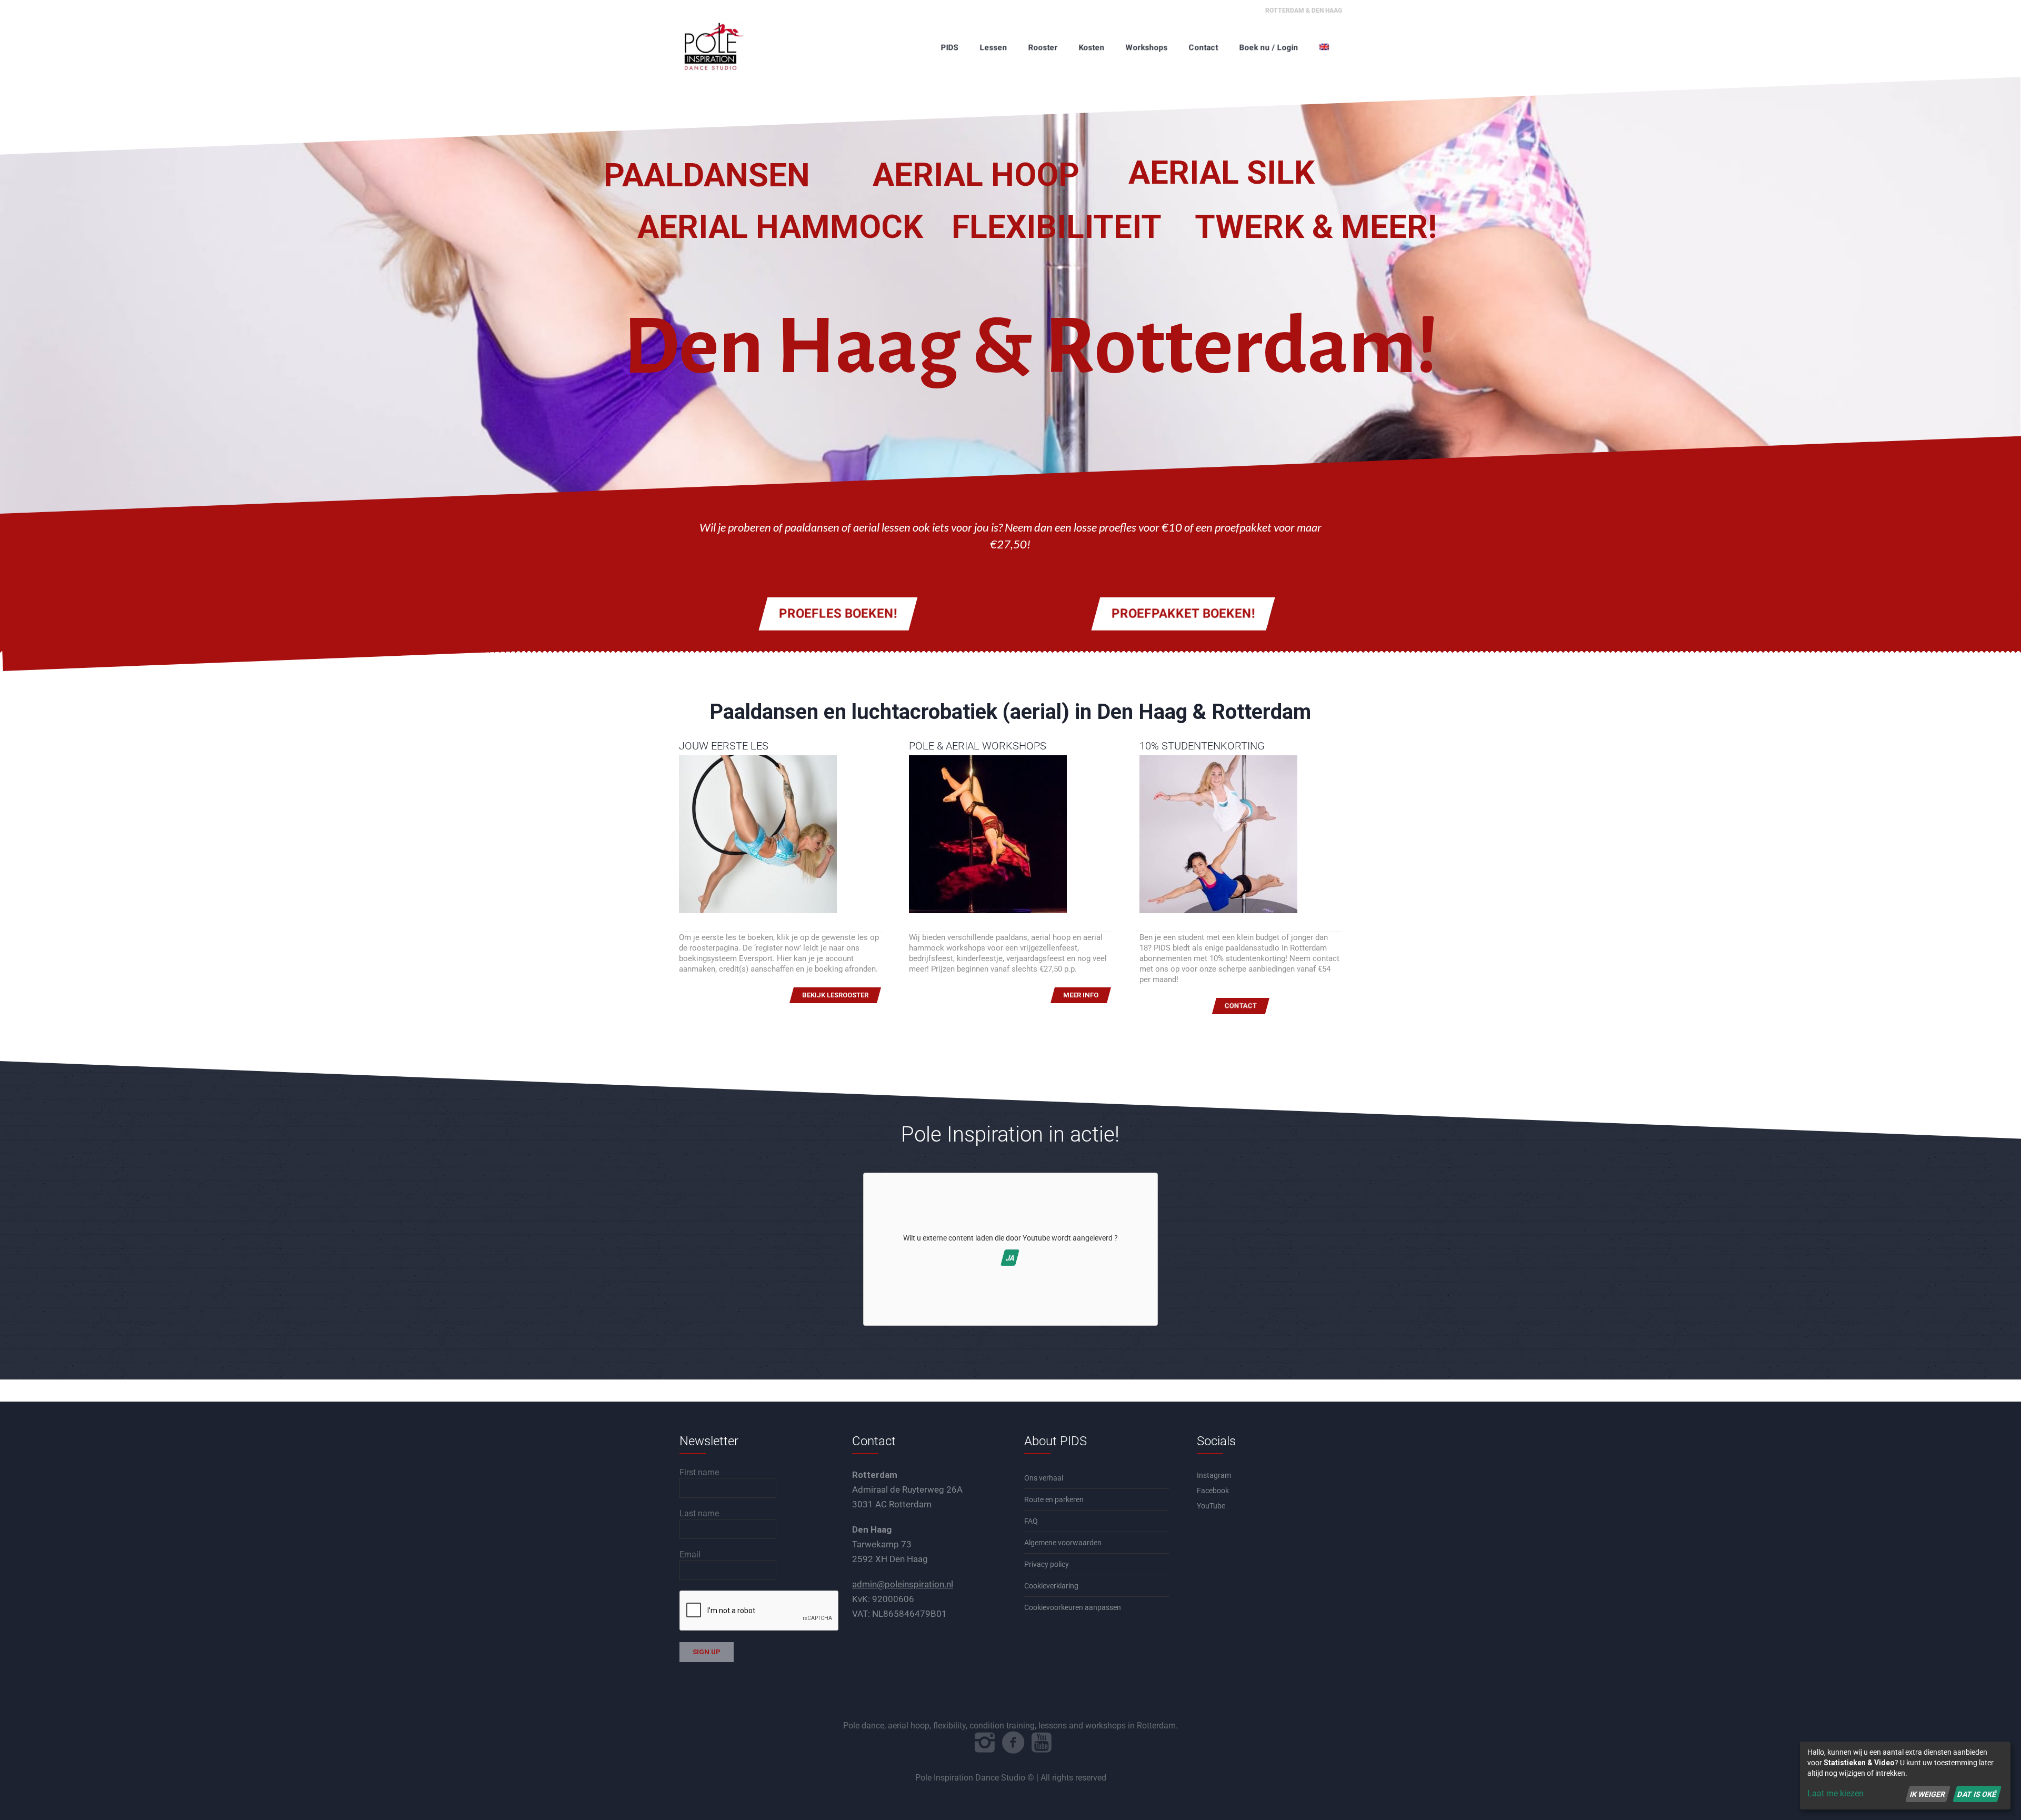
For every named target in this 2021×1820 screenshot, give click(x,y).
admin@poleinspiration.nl (903, 1584)
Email (690, 1554)
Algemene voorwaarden (1063, 1543)
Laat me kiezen (1835, 1793)
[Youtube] (1042, 1743)
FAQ (1031, 1521)
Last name (699, 1513)
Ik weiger (1928, 1794)
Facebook (1213, 1491)
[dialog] (1905, 1776)
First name (699, 1472)
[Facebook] (1013, 1743)
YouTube (1211, 1506)
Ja (1010, 1258)
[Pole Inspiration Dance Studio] (732, 47)
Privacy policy (1047, 1564)
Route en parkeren (1054, 1499)
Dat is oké (1977, 1794)
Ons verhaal (1044, 1478)
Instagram (1214, 1475)
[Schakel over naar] (1325, 47)
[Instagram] (985, 1743)
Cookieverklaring (1051, 1586)
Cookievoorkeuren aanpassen (1073, 1607)
